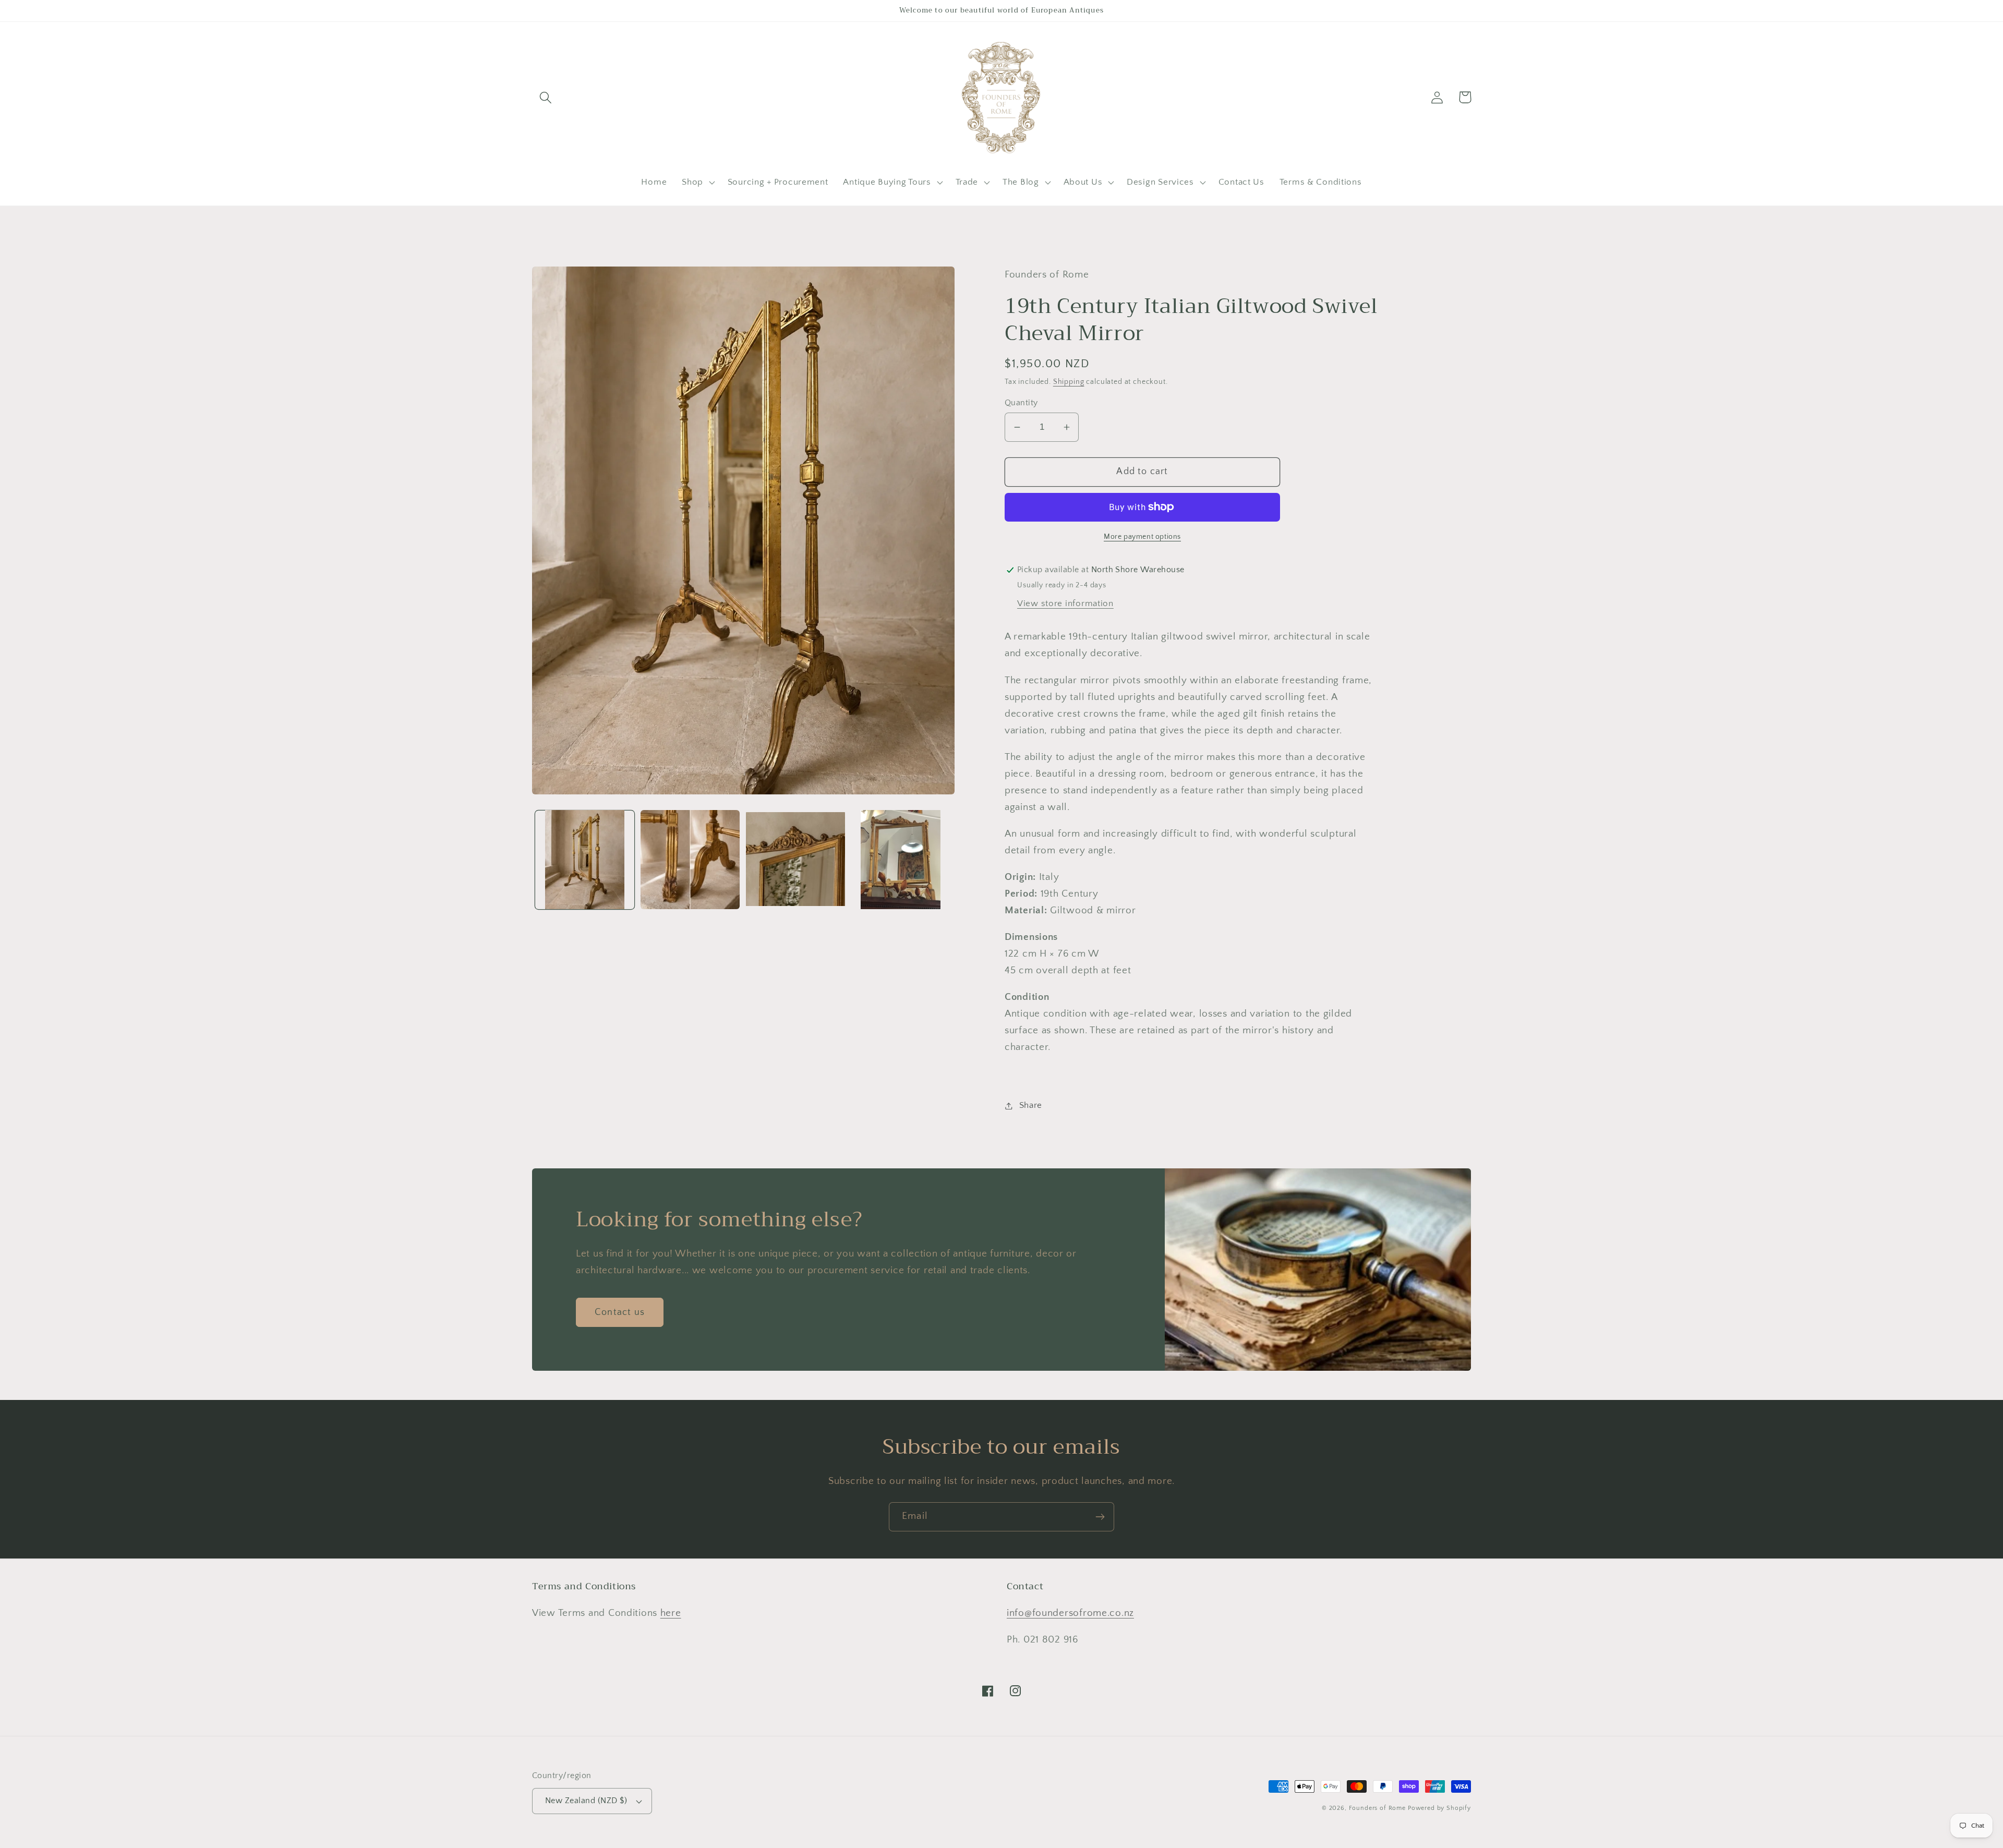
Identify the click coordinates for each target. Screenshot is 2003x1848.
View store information (1065, 603)
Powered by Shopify (1439, 1808)
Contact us (620, 1312)
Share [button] (1031, 1105)
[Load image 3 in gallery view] (795, 860)
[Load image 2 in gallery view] (690, 860)
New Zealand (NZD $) (586, 1801)
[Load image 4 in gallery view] (901, 860)
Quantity (1021, 403)
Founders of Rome (1377, 1808)
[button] (546, 97)
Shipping (1069, 382)
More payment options (1142, 537)
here (671, 1613)
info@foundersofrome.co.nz (1070, 1613)
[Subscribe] (1100, 1517)
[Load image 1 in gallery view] (585, 860)
